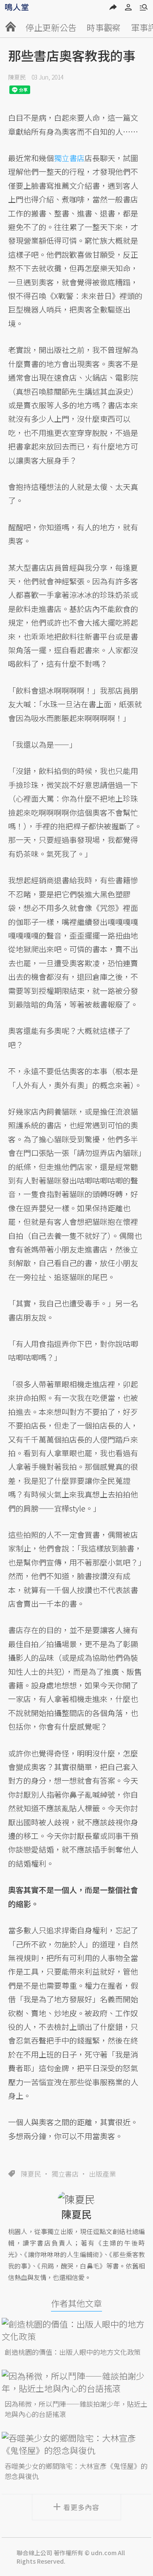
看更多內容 (81, 2507)
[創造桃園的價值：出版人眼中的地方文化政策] (77, 2330)
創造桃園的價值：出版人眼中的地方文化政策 (73, 2352)
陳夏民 (17, 77)
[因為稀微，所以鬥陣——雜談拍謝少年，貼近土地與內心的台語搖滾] (77, 2382)
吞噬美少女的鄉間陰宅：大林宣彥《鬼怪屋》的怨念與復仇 (76, 2471)
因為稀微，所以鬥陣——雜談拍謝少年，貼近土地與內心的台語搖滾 (76, 2409)
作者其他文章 (76, 2303)
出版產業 (102, 2174)
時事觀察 (104, 27)
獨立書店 (65, 2174)
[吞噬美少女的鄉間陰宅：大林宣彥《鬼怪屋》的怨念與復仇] (77, 2444)
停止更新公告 (51, 27)
